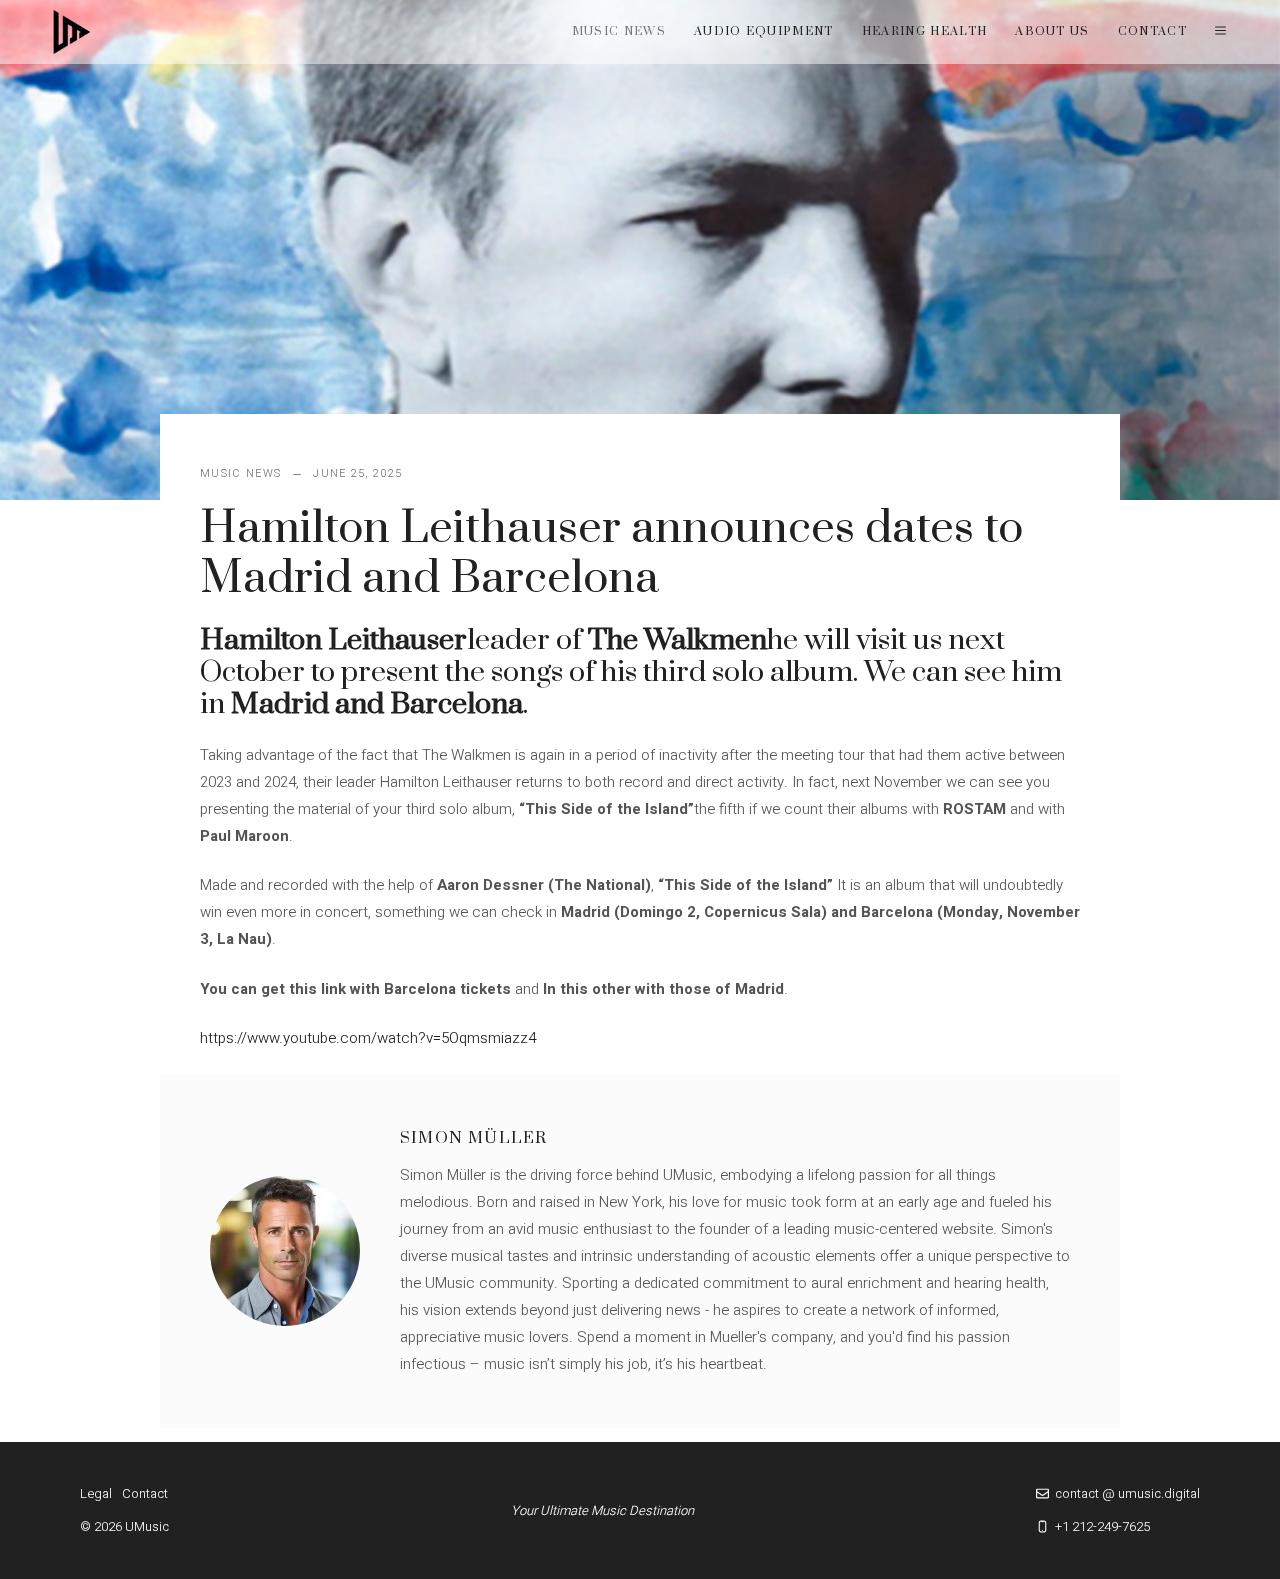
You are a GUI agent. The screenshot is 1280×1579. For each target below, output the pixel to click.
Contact (1152, 31)
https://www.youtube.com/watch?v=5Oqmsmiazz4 (368, 1038)
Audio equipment (764, 31)
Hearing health (924, 31)
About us (1052, 31)
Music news (619, 31)
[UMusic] (72, 32)
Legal (96, 1493)
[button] (1220, 32)
